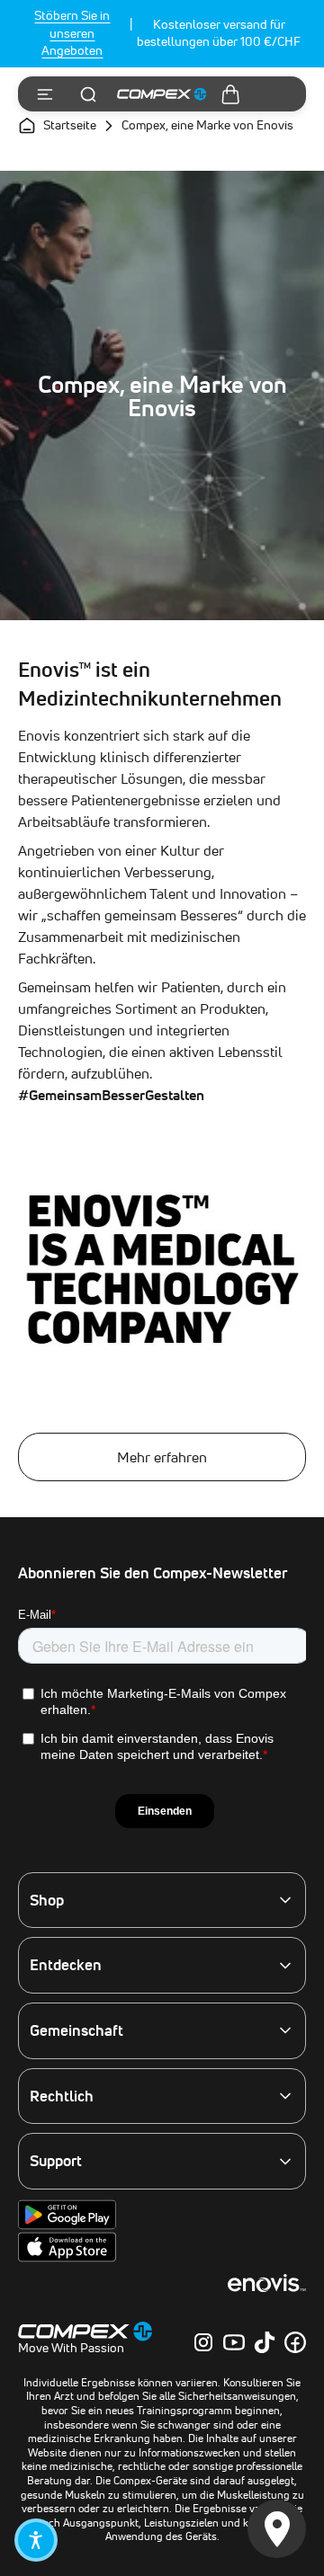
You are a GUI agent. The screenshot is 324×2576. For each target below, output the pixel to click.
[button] (36, 2540)
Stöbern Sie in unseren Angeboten (72, 33)
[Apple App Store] (67, 2258)
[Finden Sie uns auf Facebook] (295, 2342)
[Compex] (162, 94)
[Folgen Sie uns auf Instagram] (203, 2342)
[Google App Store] (67, 2225)
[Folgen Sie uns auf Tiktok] (265, 2342)
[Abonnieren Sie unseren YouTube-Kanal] (234, 2342)
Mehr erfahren (162, 1457)
